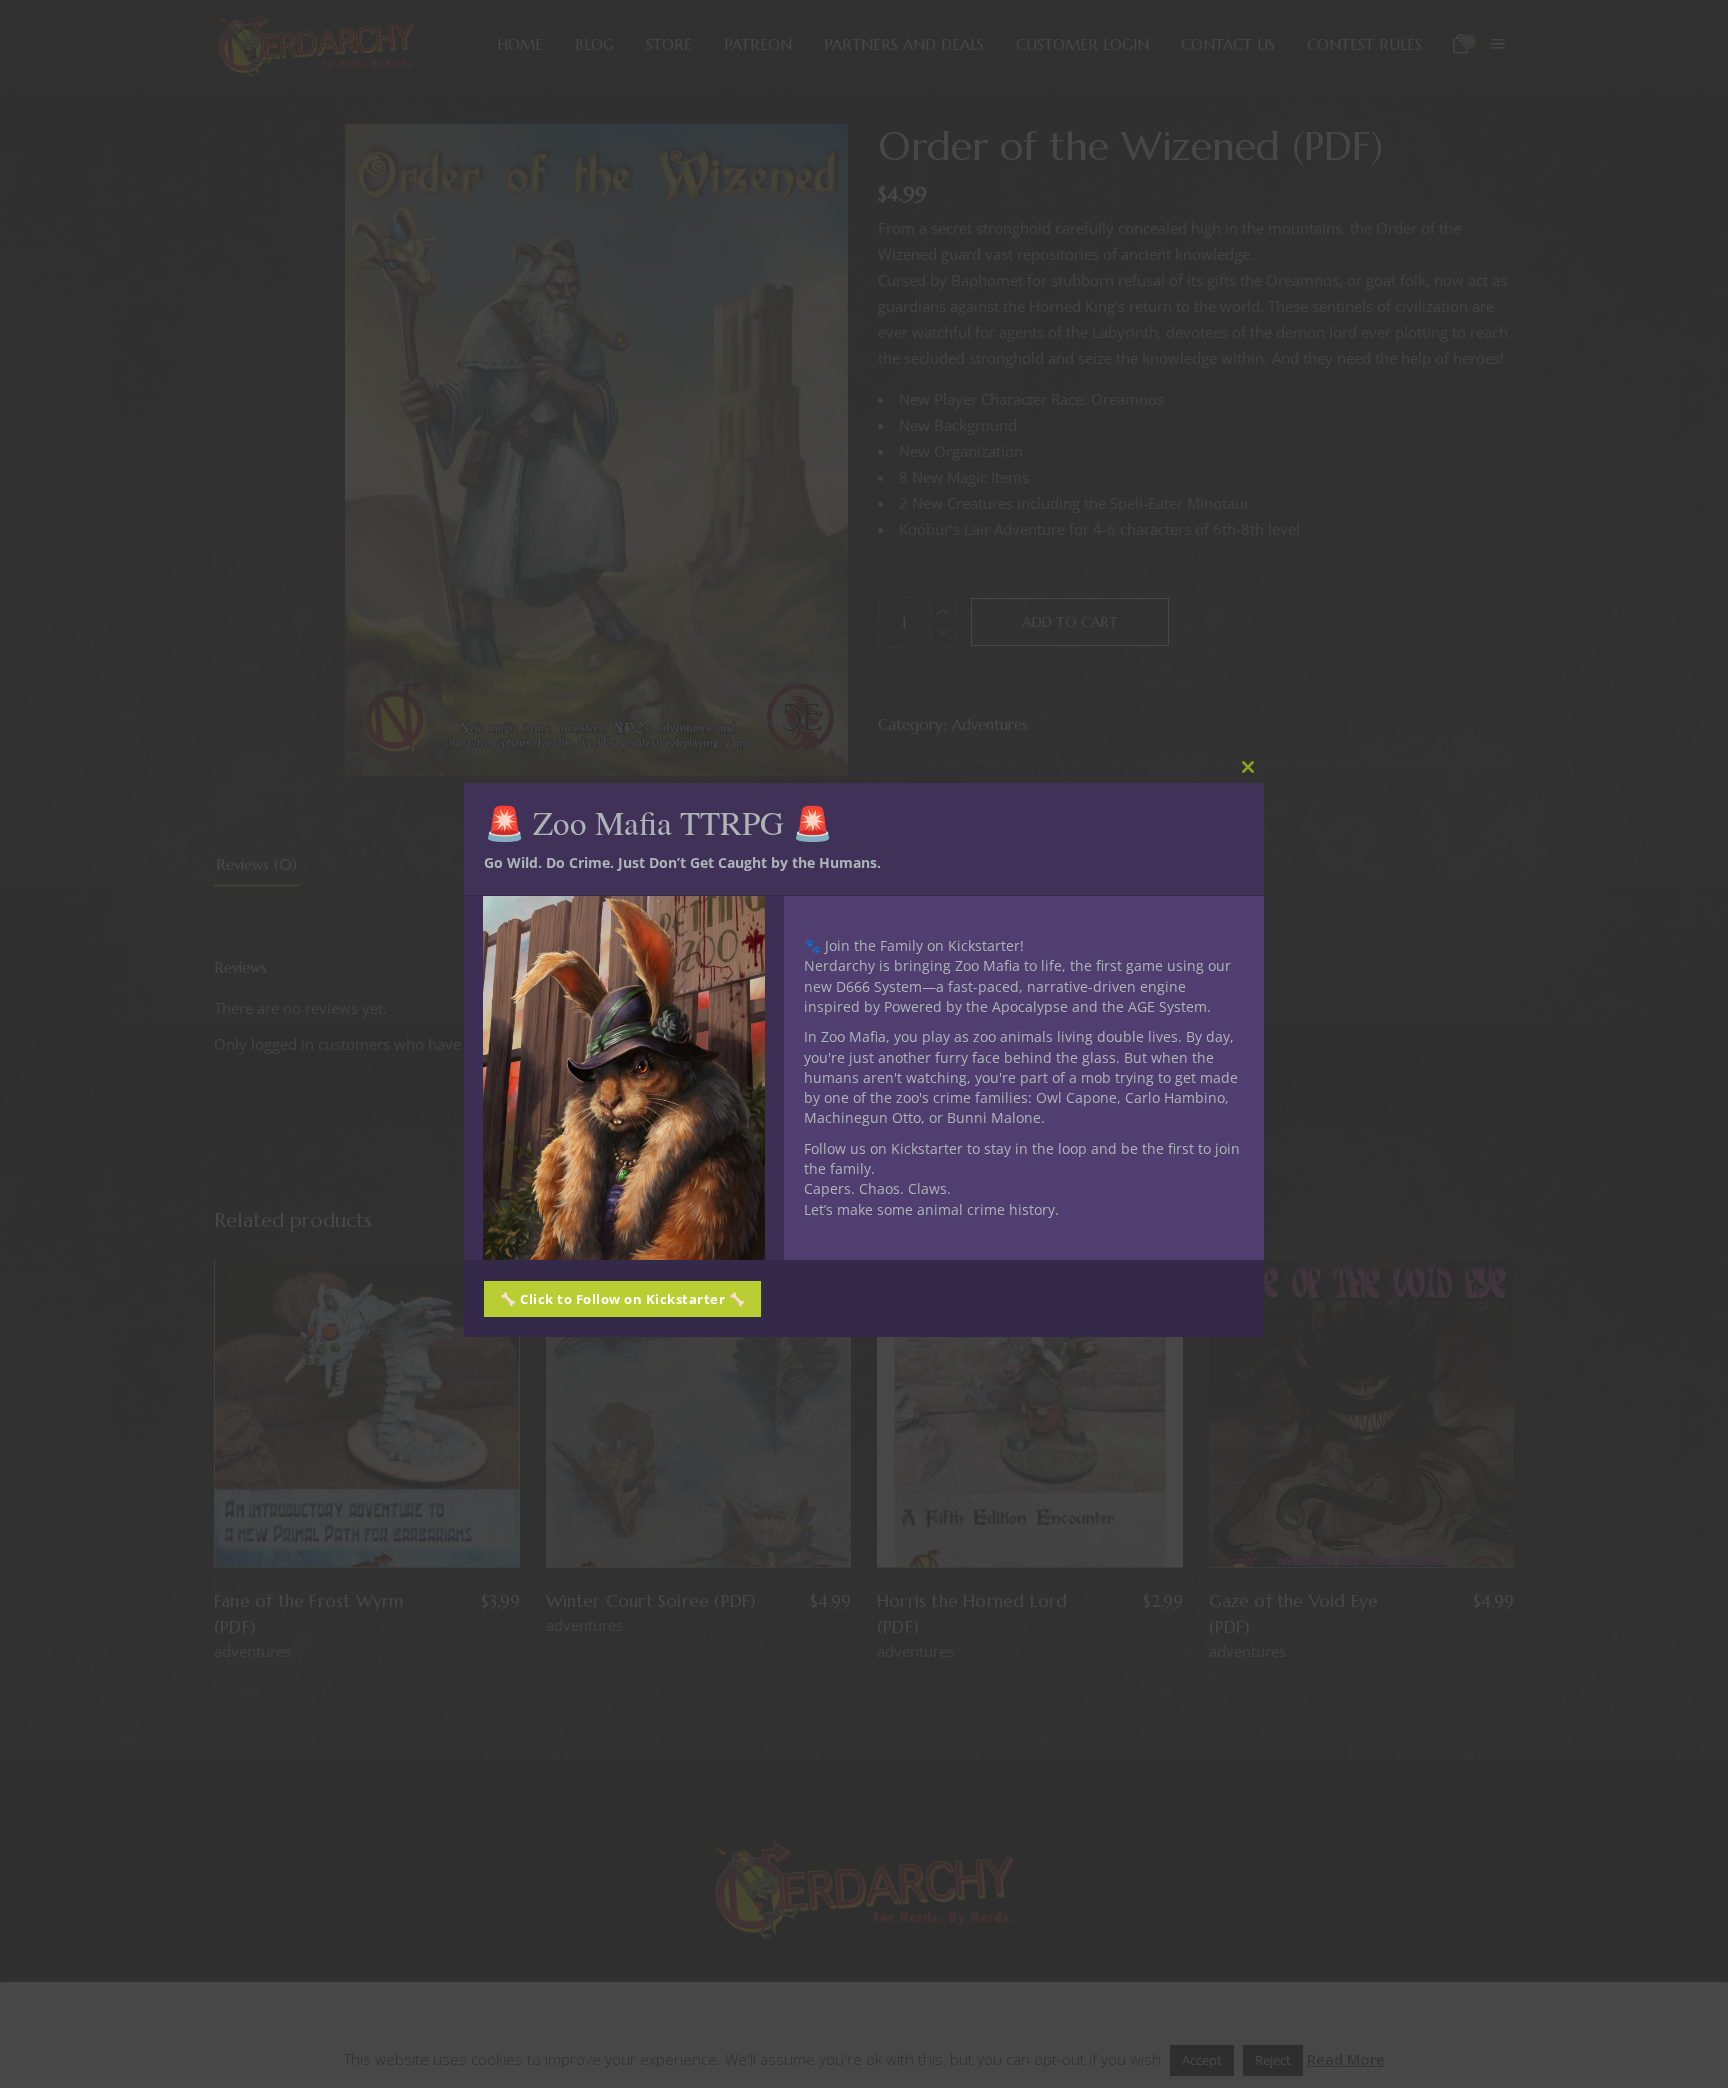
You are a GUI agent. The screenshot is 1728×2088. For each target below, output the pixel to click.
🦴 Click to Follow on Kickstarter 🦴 (622, 1299)
